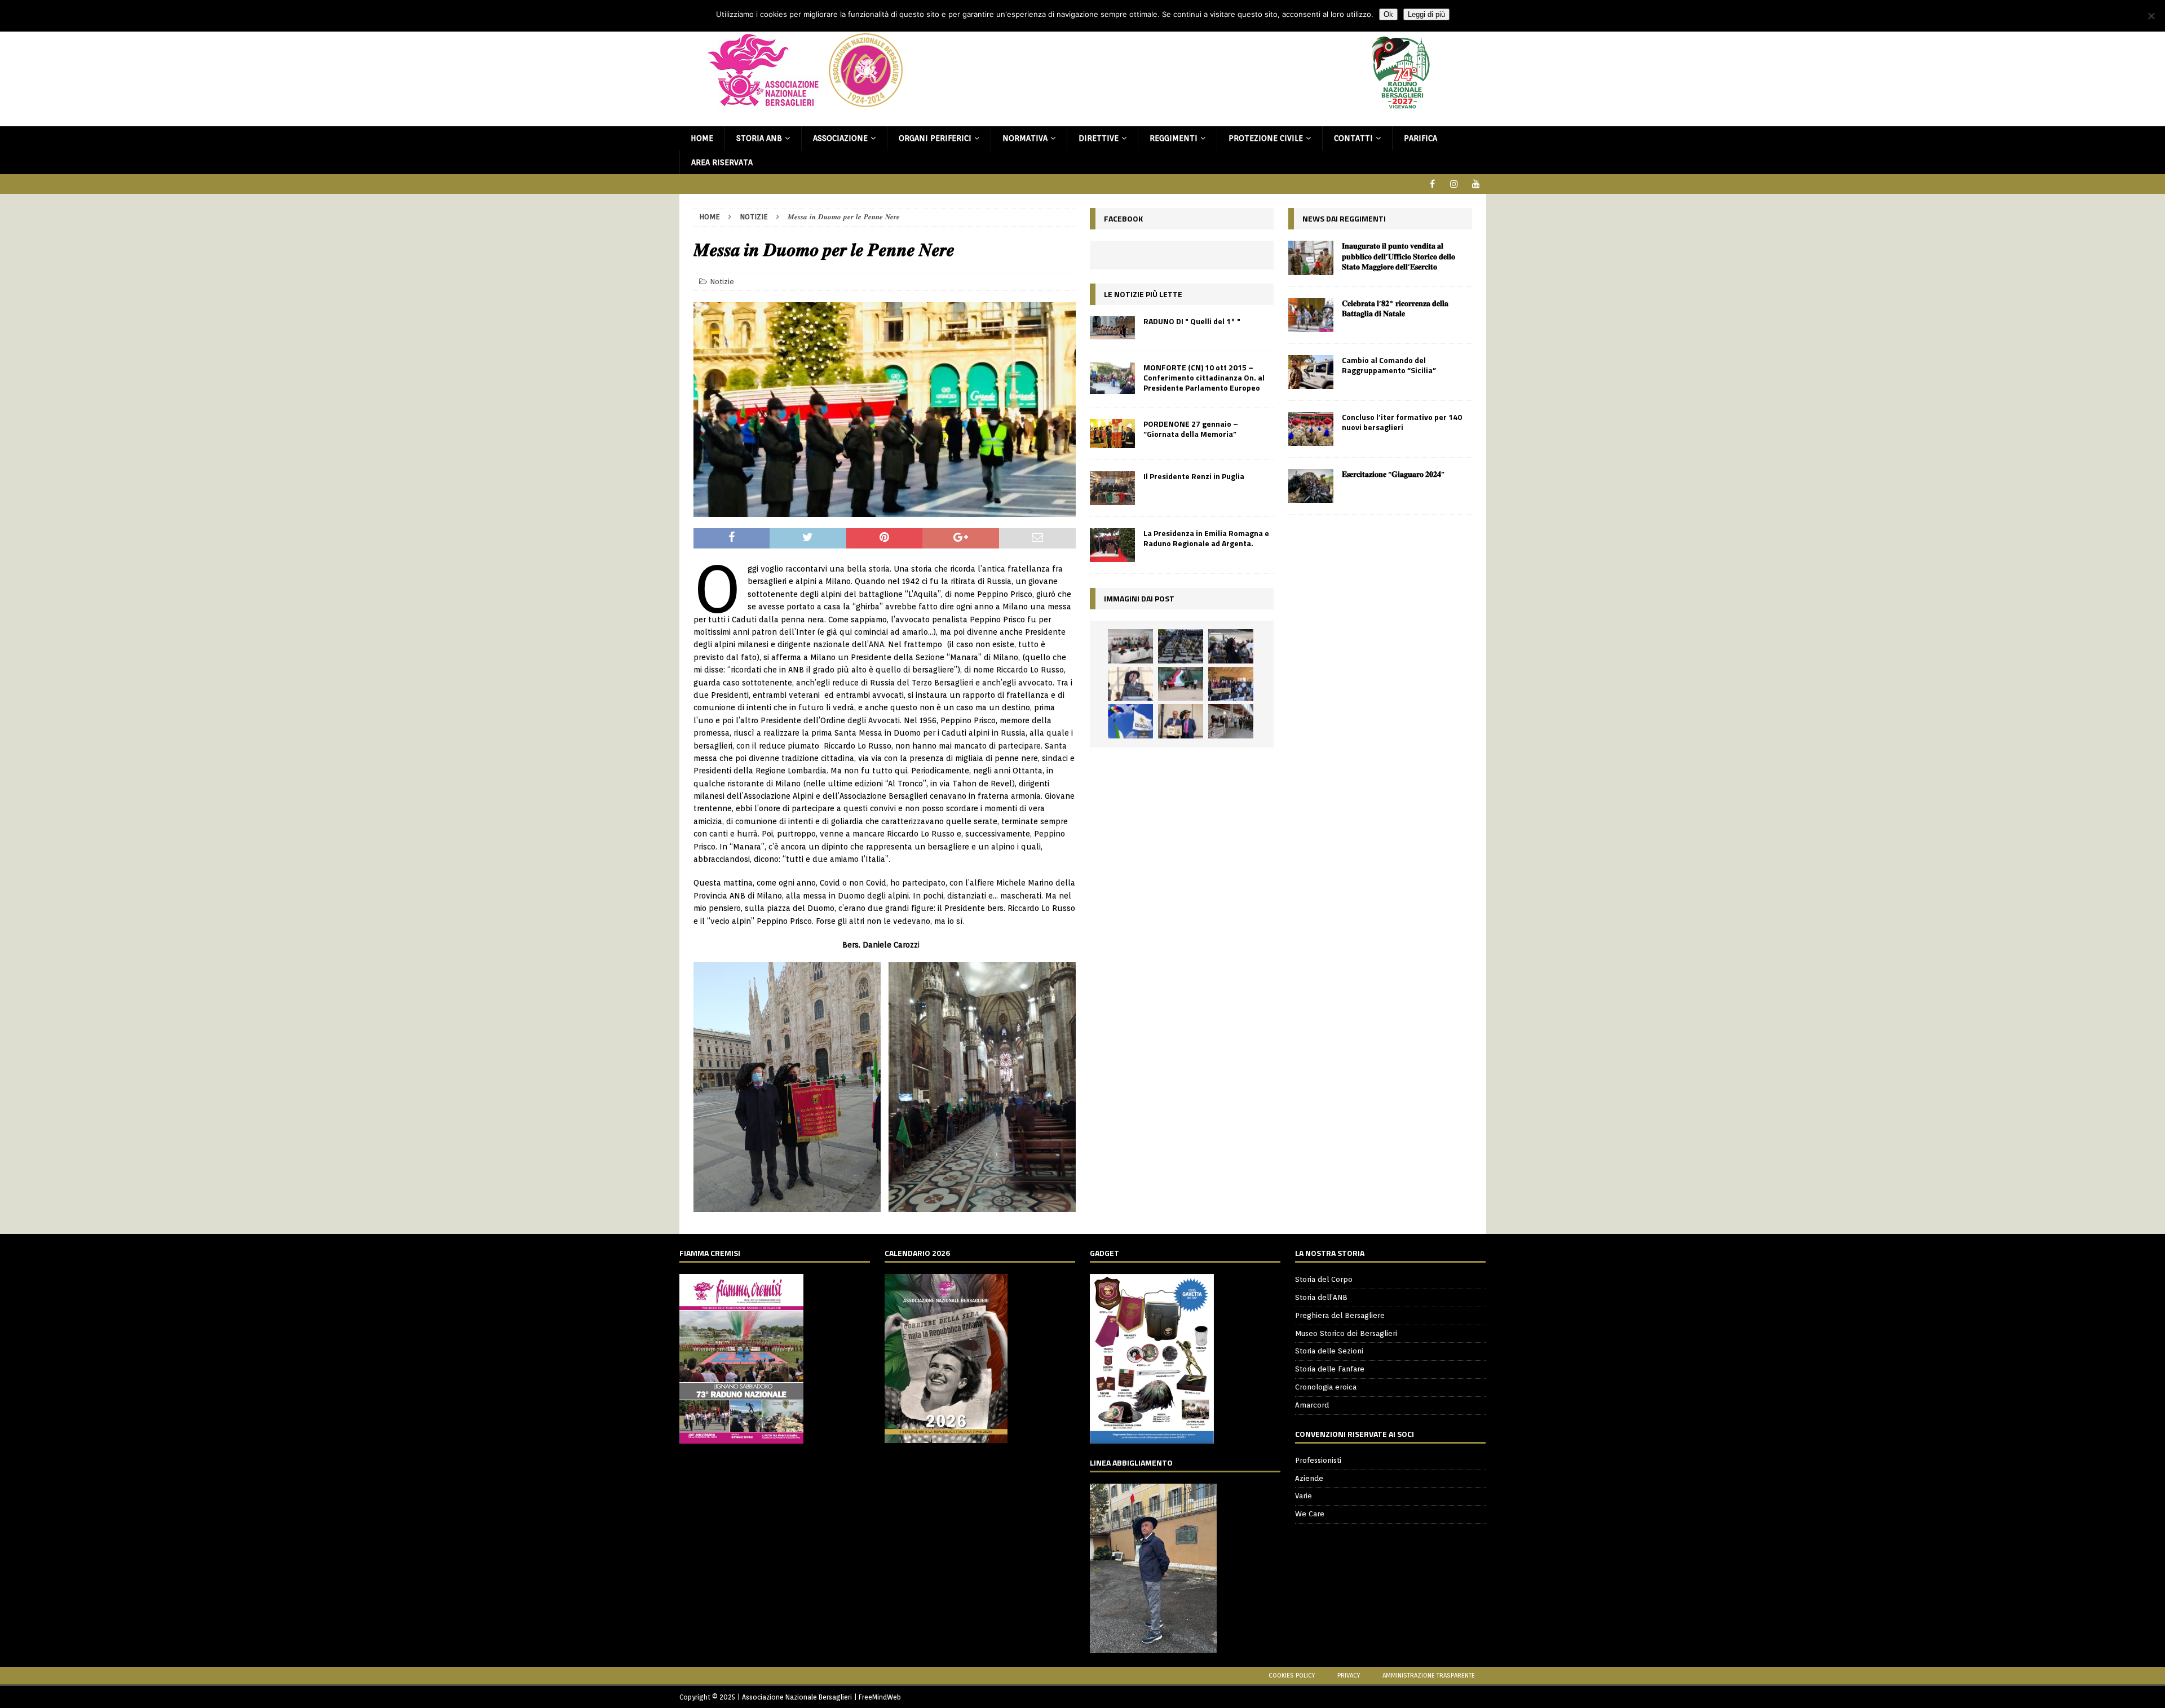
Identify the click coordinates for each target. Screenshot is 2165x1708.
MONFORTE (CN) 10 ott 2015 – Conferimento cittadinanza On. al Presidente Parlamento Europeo (1204, 377)
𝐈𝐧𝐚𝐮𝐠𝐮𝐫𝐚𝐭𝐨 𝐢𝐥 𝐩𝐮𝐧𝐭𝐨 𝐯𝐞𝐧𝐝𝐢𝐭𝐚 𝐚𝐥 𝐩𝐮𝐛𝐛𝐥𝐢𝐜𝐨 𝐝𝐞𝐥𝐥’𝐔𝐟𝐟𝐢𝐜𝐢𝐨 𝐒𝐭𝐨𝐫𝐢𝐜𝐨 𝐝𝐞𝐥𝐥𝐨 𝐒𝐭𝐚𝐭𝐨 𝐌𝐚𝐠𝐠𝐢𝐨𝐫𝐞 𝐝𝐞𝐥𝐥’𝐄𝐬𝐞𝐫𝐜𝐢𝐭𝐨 (1399, 256)
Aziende (1309, 1478)
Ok (1388, 14)
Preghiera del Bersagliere (1340, 1315)
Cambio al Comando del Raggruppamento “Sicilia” (1389, 365)
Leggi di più (1426, 14)
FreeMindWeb (880, 1697)
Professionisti (1318, 1460)
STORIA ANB (759, 138)
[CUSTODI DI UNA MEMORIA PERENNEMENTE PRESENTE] (1231, 646)
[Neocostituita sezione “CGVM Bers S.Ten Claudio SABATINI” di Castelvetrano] (1130, 646)
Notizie (722, 282)
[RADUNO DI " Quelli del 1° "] (1112, 328)
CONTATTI (1353, 138)
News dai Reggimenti (1344, 218)
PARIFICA (1420, 138)
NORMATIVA (1025, 138)
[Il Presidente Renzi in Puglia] (1112, 488)
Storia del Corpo (1324, 1279)
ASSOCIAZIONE (840, 138)
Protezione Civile (1266, 138)
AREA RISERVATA (722, 162)
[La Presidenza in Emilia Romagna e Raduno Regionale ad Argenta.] (1112, 545)
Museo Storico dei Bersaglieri (1346, 1333)
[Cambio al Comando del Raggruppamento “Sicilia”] (1311, 372)
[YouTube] (1476, 184)
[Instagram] (1454, 184)
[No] (2151, 16)
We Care (1310, 1514)
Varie (1304, 1496)
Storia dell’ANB (1321, 1297)
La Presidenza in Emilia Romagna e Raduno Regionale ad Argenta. (1206, 538)
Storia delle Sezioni (1329, 1351)
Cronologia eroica (1326, 1387)
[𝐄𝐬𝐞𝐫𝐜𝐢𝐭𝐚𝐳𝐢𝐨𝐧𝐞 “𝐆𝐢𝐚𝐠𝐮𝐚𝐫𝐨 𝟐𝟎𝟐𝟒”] (1311, 486)
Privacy (1349, 1675)
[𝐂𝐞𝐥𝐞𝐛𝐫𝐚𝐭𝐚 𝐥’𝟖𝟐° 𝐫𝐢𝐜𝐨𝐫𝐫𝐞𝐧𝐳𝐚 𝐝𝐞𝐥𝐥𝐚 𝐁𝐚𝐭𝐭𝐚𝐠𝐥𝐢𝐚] (1311, 315)
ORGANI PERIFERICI (935, 138)
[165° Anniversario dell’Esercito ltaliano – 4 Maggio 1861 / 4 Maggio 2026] (1130, 721)
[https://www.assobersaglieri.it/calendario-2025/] (946, 1437)
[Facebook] (1432, 184)
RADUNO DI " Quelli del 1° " (1192, 321)
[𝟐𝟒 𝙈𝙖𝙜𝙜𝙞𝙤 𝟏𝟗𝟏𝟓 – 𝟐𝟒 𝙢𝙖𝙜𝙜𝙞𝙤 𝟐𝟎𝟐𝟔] (1181, 684)
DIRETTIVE (1099, 138)
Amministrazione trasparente (1429, 1675)
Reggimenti (1174, 138)
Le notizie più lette (1143, 294)
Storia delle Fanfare (1330, 1369)
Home (702, 138)
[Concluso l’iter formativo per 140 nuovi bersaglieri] (1311, 429)
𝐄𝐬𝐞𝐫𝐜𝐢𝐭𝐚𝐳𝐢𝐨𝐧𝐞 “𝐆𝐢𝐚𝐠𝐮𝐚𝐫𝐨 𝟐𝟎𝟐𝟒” (1393, 474)
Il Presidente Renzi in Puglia (1194, 476)
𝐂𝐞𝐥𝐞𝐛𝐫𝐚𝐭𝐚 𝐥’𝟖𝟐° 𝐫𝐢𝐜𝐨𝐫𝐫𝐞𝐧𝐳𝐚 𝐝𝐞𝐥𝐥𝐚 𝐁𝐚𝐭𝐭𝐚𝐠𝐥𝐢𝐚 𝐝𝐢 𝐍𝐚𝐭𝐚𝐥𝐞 (1395, 308)
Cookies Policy (1292, 1675)
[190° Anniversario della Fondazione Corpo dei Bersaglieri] (1181, 646)
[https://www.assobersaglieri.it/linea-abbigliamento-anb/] (1153, 1646)
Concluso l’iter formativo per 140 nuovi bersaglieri (1402, 422)
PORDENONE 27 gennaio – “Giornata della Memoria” (1191, 429)
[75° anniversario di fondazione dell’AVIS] (1181, 721)
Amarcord (1312, 1405)
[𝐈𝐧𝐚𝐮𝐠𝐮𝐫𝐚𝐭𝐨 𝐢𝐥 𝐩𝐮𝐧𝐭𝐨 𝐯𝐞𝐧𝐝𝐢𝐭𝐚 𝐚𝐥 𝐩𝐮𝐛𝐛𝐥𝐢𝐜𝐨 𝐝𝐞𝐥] (1311, 258)
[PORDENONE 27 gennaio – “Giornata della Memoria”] (1112, 433)
